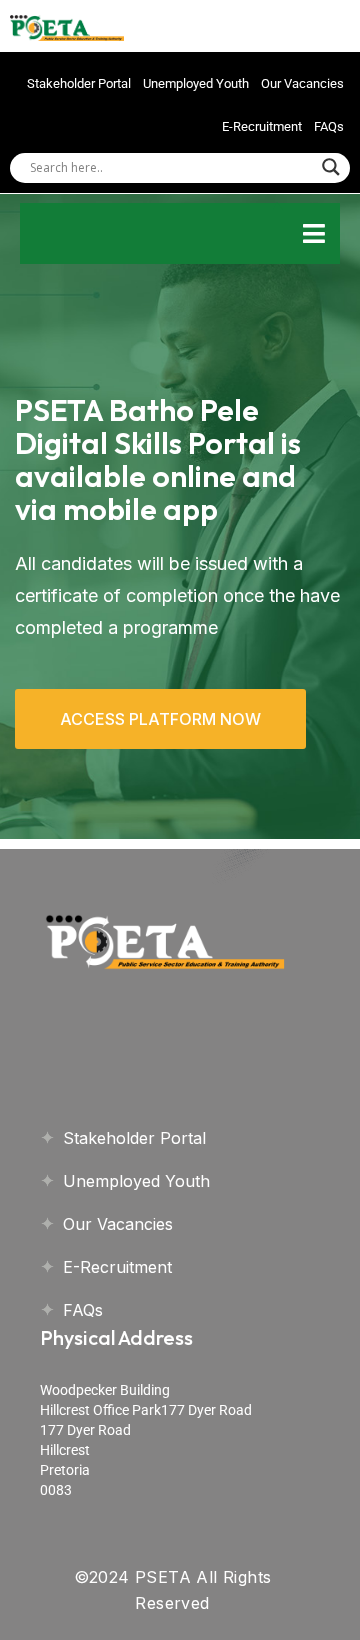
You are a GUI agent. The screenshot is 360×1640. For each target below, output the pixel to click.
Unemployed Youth (196, 83)
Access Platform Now (160, 719)
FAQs (329, 126)
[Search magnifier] (331, 167)
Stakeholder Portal (79, 83)
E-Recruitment (262, 126)
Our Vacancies (302, 83)
